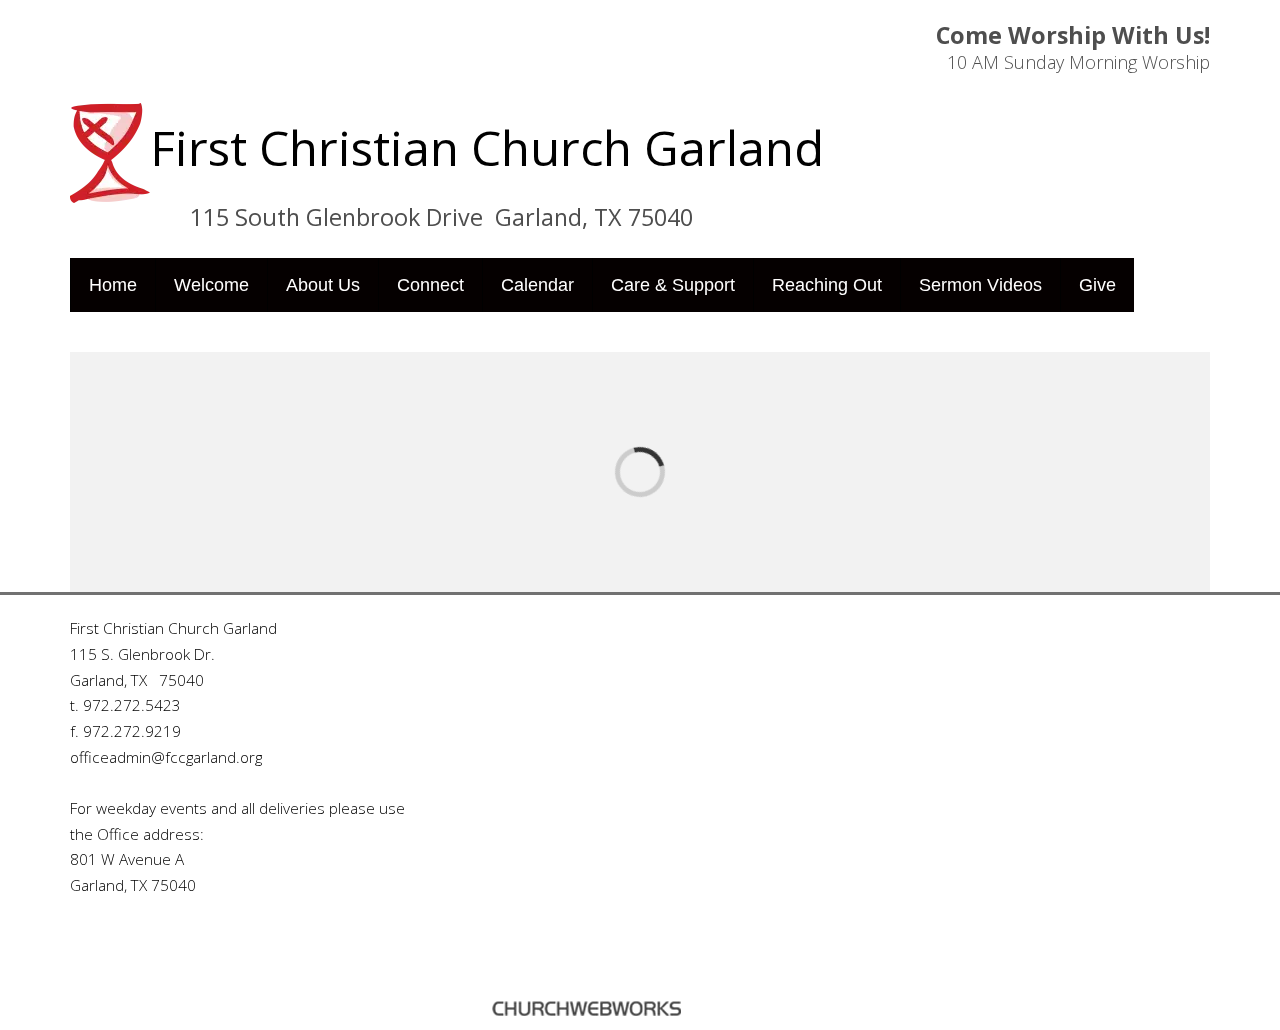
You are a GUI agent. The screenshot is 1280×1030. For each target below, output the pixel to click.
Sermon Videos (980, 285)
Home (113, 285)
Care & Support (673, 285)
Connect (430, 285)
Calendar (537, 285)
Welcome (211, 285)
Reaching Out (827, 285)
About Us (323, 285)
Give (1097, 285)
